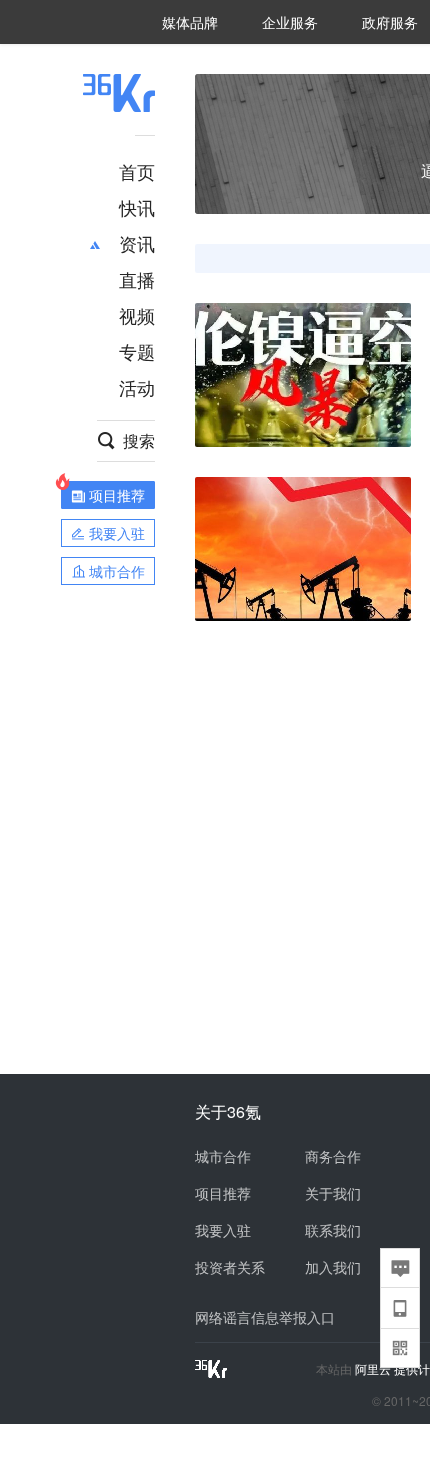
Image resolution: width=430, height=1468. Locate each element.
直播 (137, 279)
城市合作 (223, 1156)
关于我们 (333, 1193)
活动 (137, 387)
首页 (137, 171)
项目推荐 (223, 1193)
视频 (137, 315)
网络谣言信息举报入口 (265, 1317)
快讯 (137, 207)
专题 (137, 351)
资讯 (137, 243)
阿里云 (374, 1369)
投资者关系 (230, 1267)
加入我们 (333, 1267)
